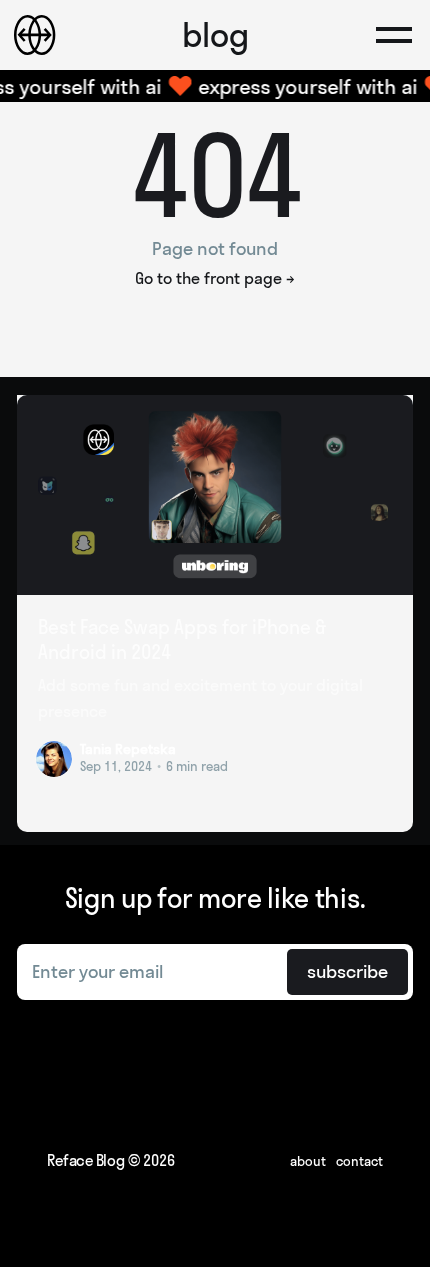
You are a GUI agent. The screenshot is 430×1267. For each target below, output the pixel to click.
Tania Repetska (128, 749)
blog (215, 35)
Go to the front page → (215, 278)
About (308, 1161)
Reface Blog (86, 1160)
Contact (359, 1161)
